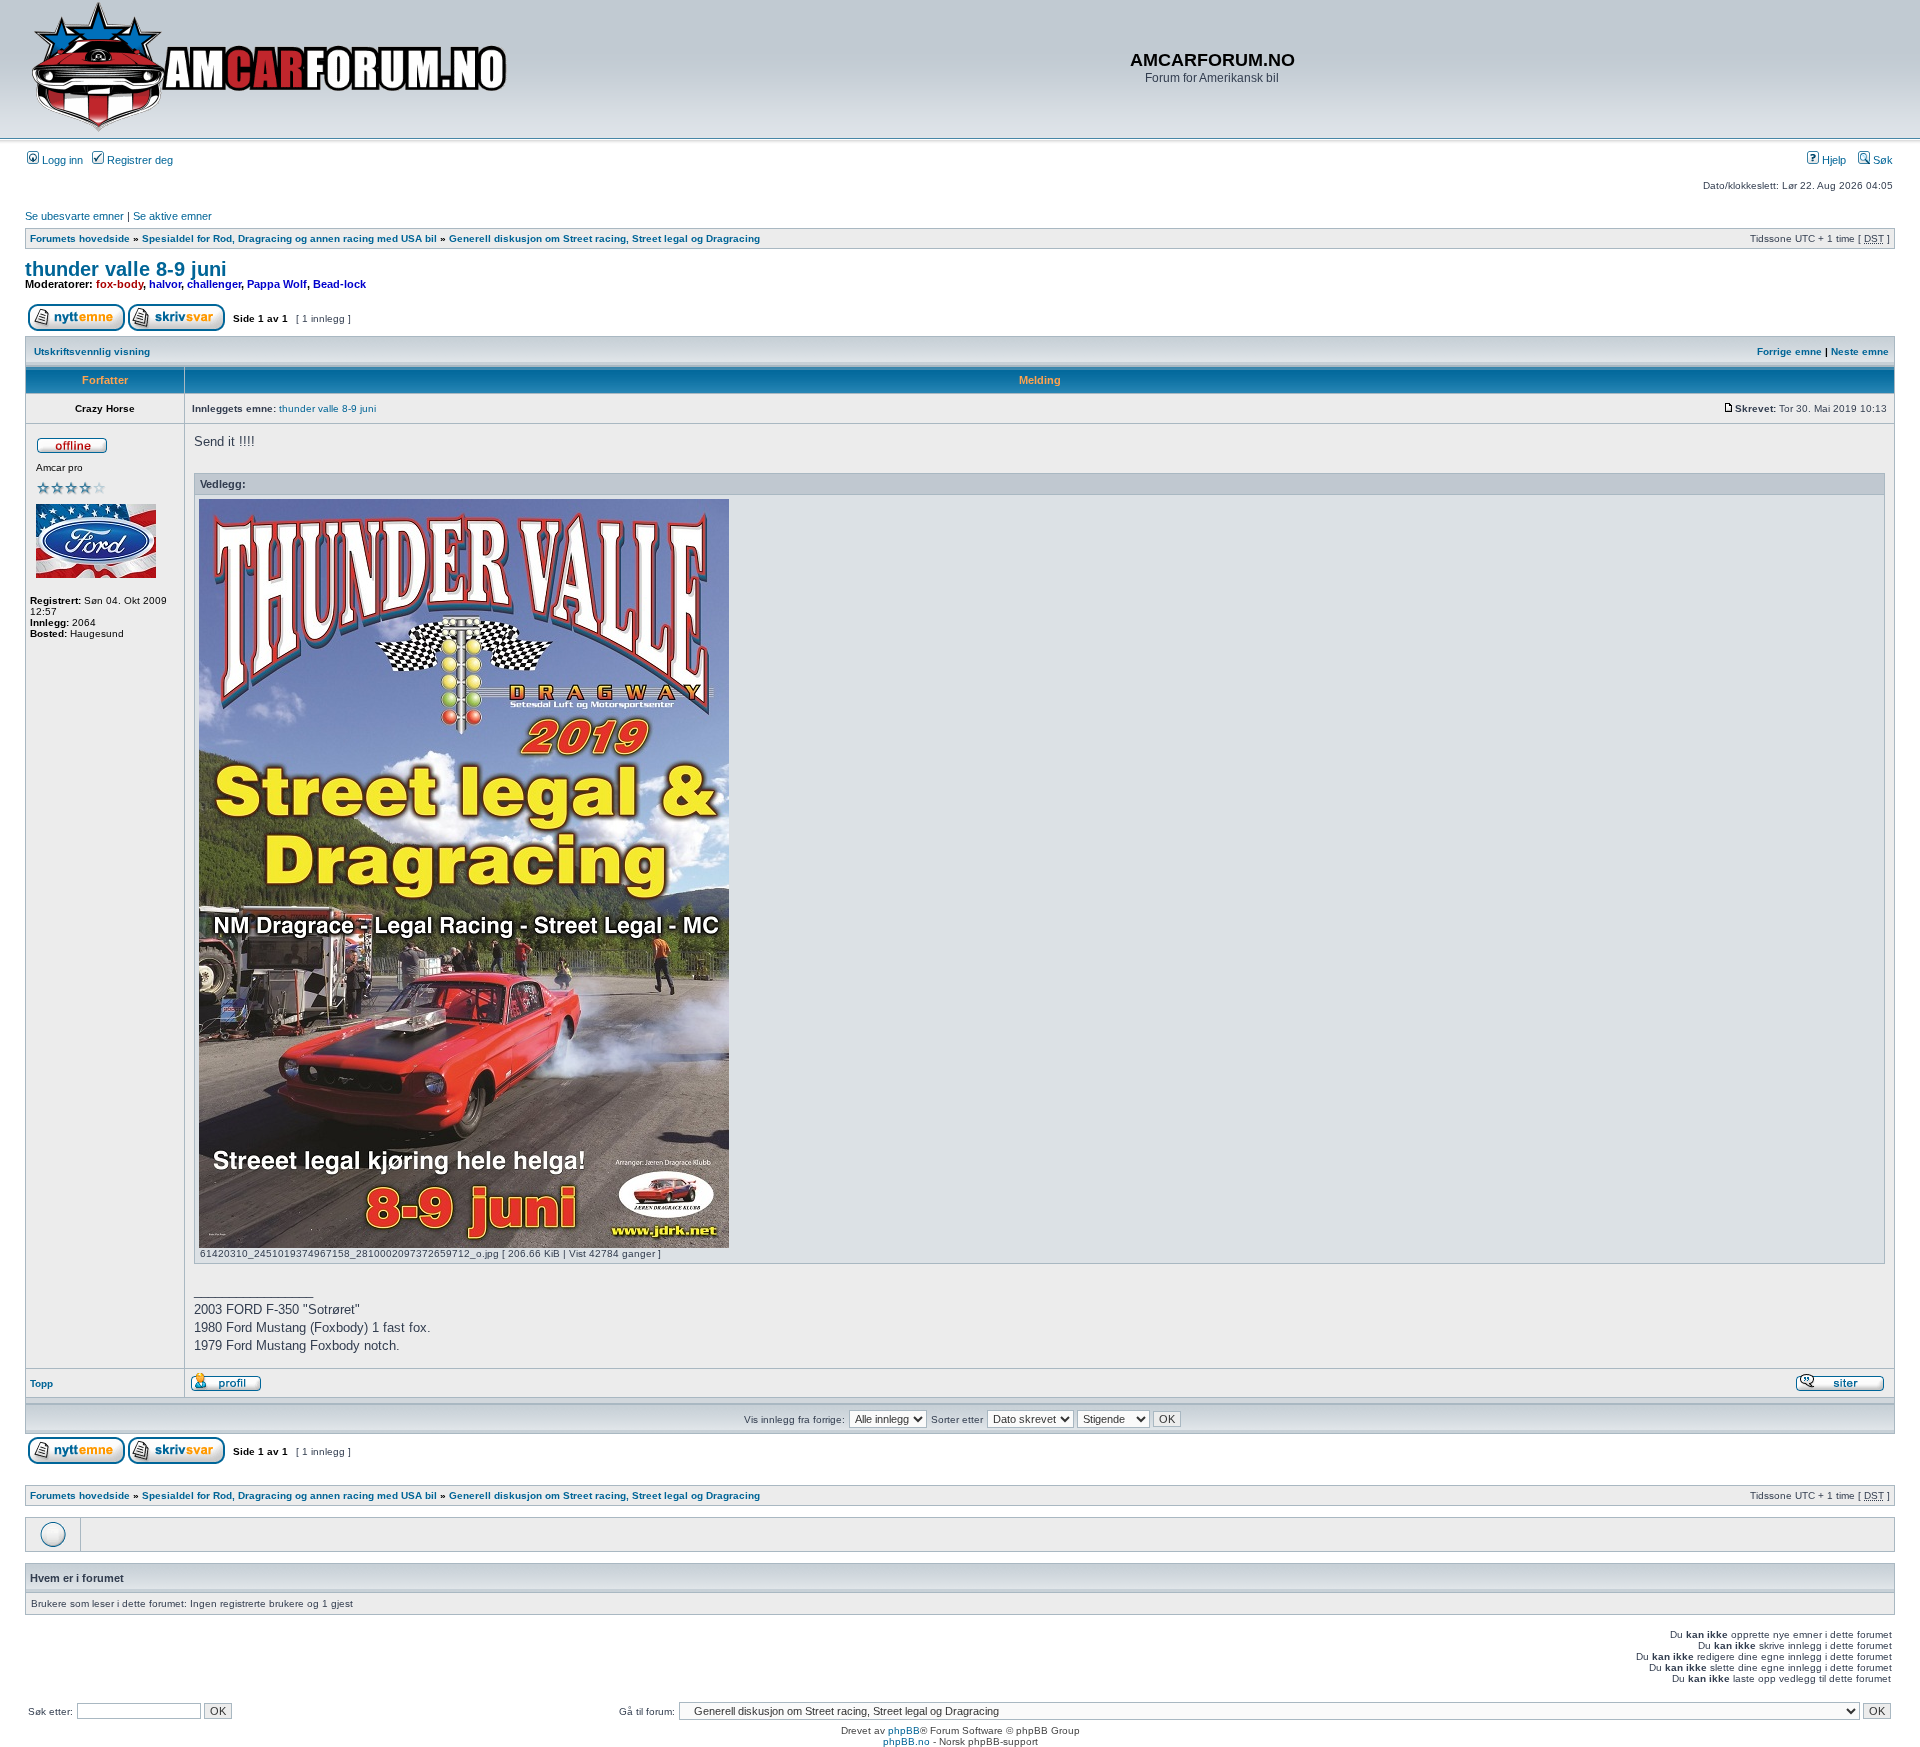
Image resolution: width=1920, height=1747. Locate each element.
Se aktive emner (172, 216)
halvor (165, 284)
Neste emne (1860, 351)
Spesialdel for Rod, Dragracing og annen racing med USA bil (289, 238)
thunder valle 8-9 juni (126, 269)
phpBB (904, 1730)
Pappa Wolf (277, 284)
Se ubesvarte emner (74, 216)
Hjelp (1832, 160)
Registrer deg (138, 160)
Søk (1881, 160)
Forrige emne (1789, 351)
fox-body (119, 284)
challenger (214, 284)
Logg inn (61, 160)
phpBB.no (906, 1741)
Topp (41, 1383)
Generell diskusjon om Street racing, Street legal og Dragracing (604, 238)
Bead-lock (339, 284)
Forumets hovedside (80, 238)
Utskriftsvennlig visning (92, 351)
